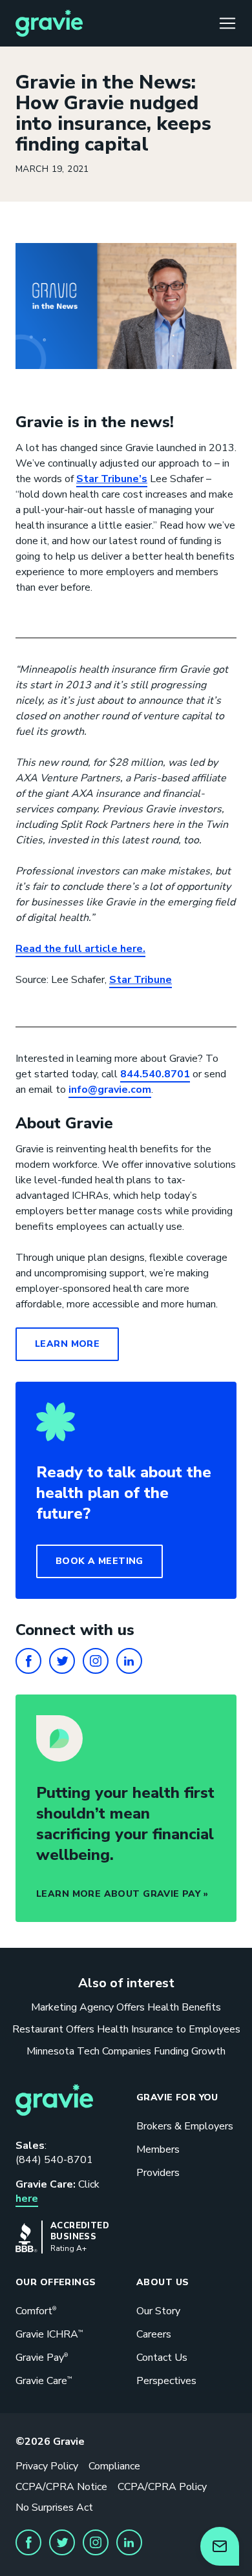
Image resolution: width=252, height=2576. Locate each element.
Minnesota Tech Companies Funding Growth (126, 2051)
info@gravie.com (110, 1090)
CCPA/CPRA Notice (61, 2487)
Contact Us (162, 2358)
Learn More (67, 1344)
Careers (154, 2334)
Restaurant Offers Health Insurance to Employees (126, 2029)
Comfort (36, 2311)
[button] (100, 1561)
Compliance (114, 2466)
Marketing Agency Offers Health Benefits (126, 2007)
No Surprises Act (54, 2507)
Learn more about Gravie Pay (118, 1894)
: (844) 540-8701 (54, 2153)
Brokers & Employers (185, 2126)
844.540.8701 (155, 1074)
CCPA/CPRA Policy (162, 2487)
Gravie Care (44, 2381)
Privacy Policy (47, 2466)
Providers (158, 2173)
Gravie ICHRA (49, 2334)
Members (158, 2149)
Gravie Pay (42, 2358)
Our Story (158, 2311)
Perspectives (166, 2381)
